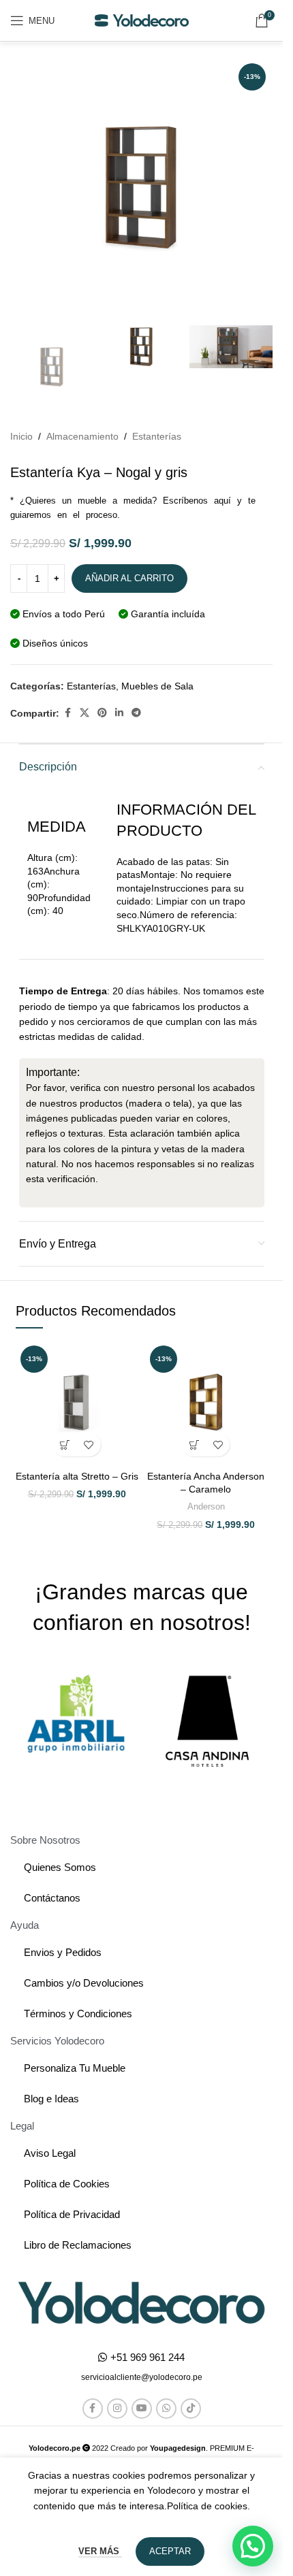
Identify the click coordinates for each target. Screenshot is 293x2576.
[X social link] (84, 713)
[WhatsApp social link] (166, 2409)
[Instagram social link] (117, 2409)
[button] (65, 1445)
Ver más (100, 2551)
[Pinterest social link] (102, 713)
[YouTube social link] (142, 2409)
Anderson (206, 1506)
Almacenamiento (82, 436)
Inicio (21, 436)
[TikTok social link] (191, 2409)
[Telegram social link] (136, 713)
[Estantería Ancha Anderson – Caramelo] (206, 1402)
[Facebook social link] (67, 713)
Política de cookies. (209, 2506)
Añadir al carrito (129, 578)
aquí (222, 501)
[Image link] (141, 2302)
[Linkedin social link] (119, 713)
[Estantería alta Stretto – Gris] (77, 1402)
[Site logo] (142, 20)
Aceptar (170, 2551)
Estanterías (157, 436)
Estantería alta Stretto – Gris (77, 1476)
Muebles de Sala (157, 686)
